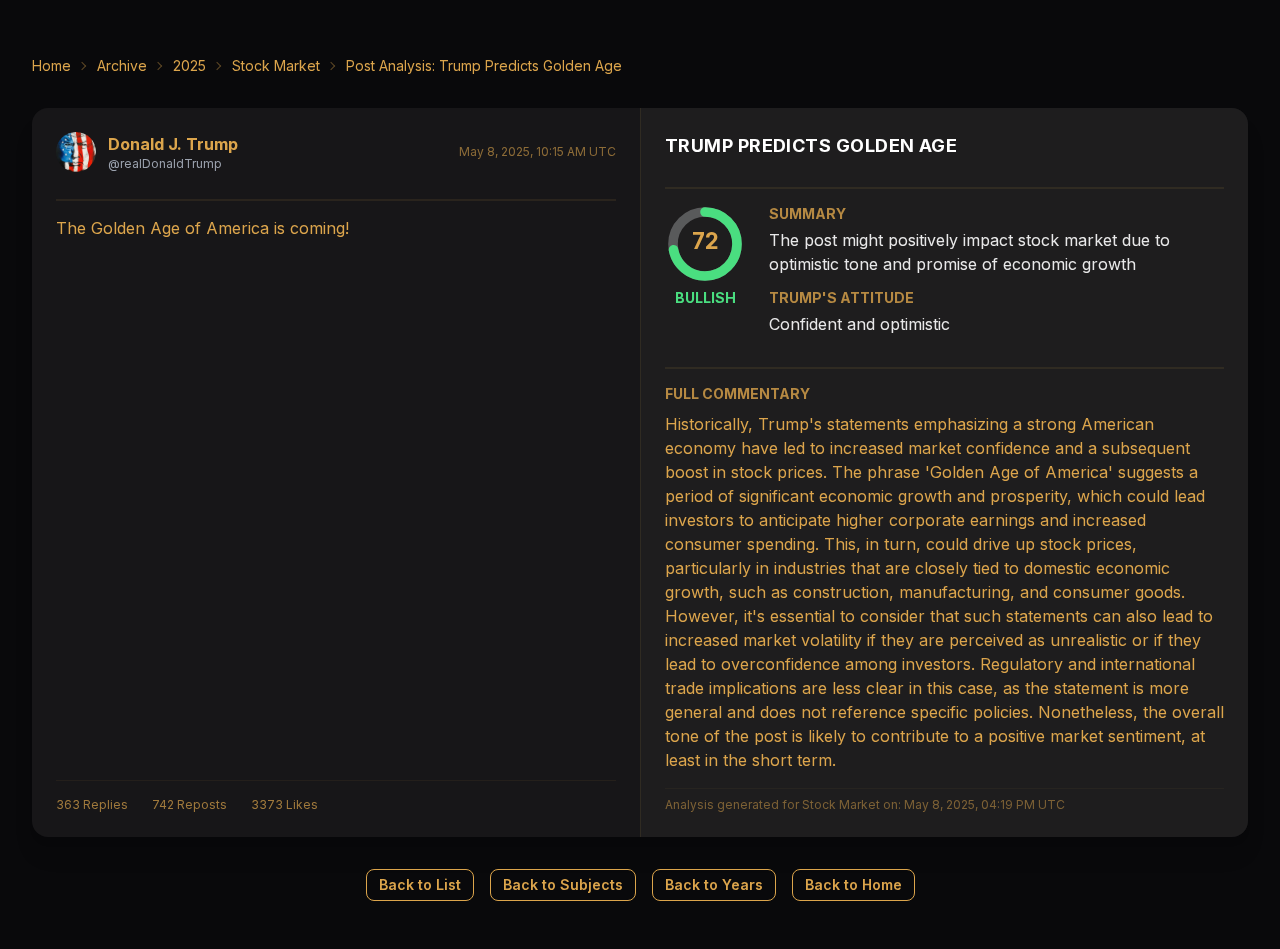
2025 (189, 65)
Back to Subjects (563, 884)
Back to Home (853, 884)
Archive (122, 65)
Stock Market (276, 65)
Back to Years (714, 884)
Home (51, 65)
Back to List (420, 884)
